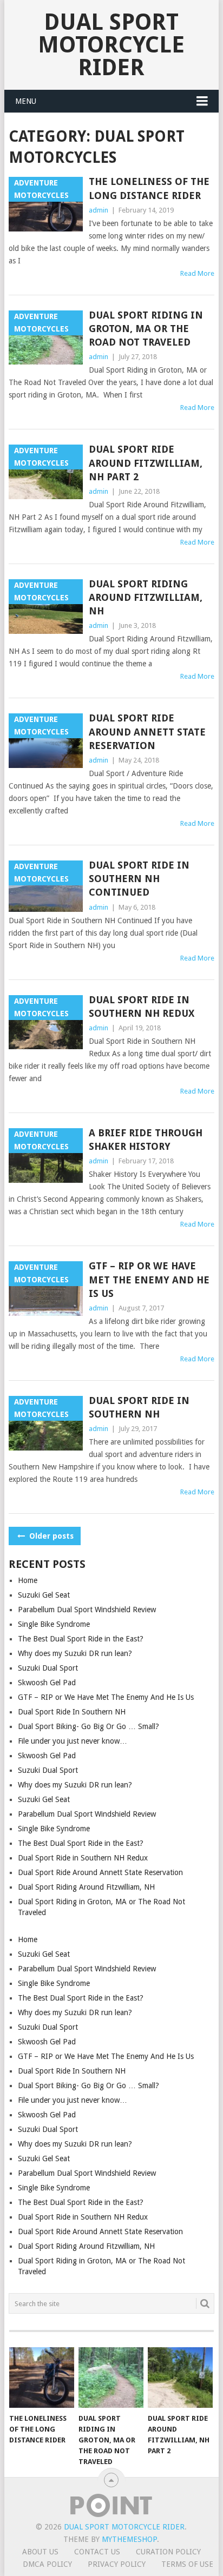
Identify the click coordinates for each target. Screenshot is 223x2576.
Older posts (50, 1536)
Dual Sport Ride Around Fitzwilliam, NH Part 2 (146, 463)
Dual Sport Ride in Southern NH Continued (139, 879)
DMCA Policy (47, 2564)
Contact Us (97, 2552)
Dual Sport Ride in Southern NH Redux (142, 1006)
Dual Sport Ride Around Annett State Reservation (147, 731)
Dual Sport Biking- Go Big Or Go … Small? (88, 1726)
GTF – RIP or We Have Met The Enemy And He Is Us (149, 1279)
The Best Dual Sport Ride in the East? (81, 1639)
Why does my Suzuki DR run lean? (75, 1653)
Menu (26, 101)
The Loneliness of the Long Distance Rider (149, 188)
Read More (197, 273)
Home (28, 1580)
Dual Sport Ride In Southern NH (139, 1407)
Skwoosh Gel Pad (47, 1683)
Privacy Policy (117, 2564)
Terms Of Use (187, 2564)
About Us (40, 2552)
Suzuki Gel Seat (44, 1595)
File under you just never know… (73, 1741)
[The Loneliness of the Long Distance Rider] (42, 2378)
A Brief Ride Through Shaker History (146, 1140)
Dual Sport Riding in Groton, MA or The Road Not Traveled (146, 329)
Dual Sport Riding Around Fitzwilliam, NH (146, 597)
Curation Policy (168, 2552)
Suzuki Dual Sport (48, 1668)
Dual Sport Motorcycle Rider (111, 45)
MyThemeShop (129, 2539)
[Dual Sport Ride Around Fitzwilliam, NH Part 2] (180, 2378)
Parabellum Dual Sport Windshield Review (87, 1610)
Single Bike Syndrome (54, 1624)
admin (99, 210)
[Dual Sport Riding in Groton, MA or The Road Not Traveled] (111, 2378)
